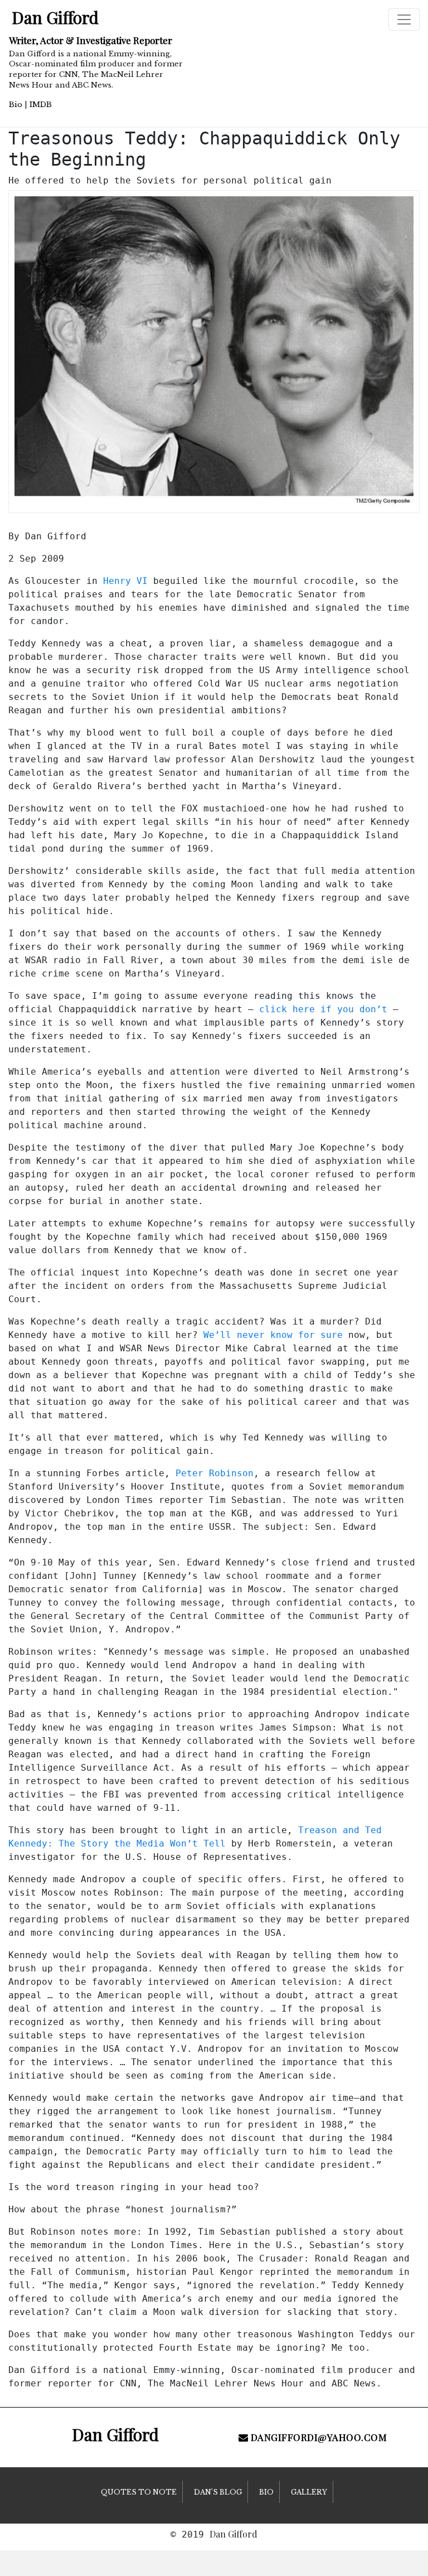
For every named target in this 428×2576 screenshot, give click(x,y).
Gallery (309, 2492)
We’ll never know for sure (273, 1335)
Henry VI (125, 581)
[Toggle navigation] (404, 20)
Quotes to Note (139, 2492)
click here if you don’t (323, 1009)
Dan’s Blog (218, 2492)
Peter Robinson (215, 1473)
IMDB (41, 105)
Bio (16, 105)
